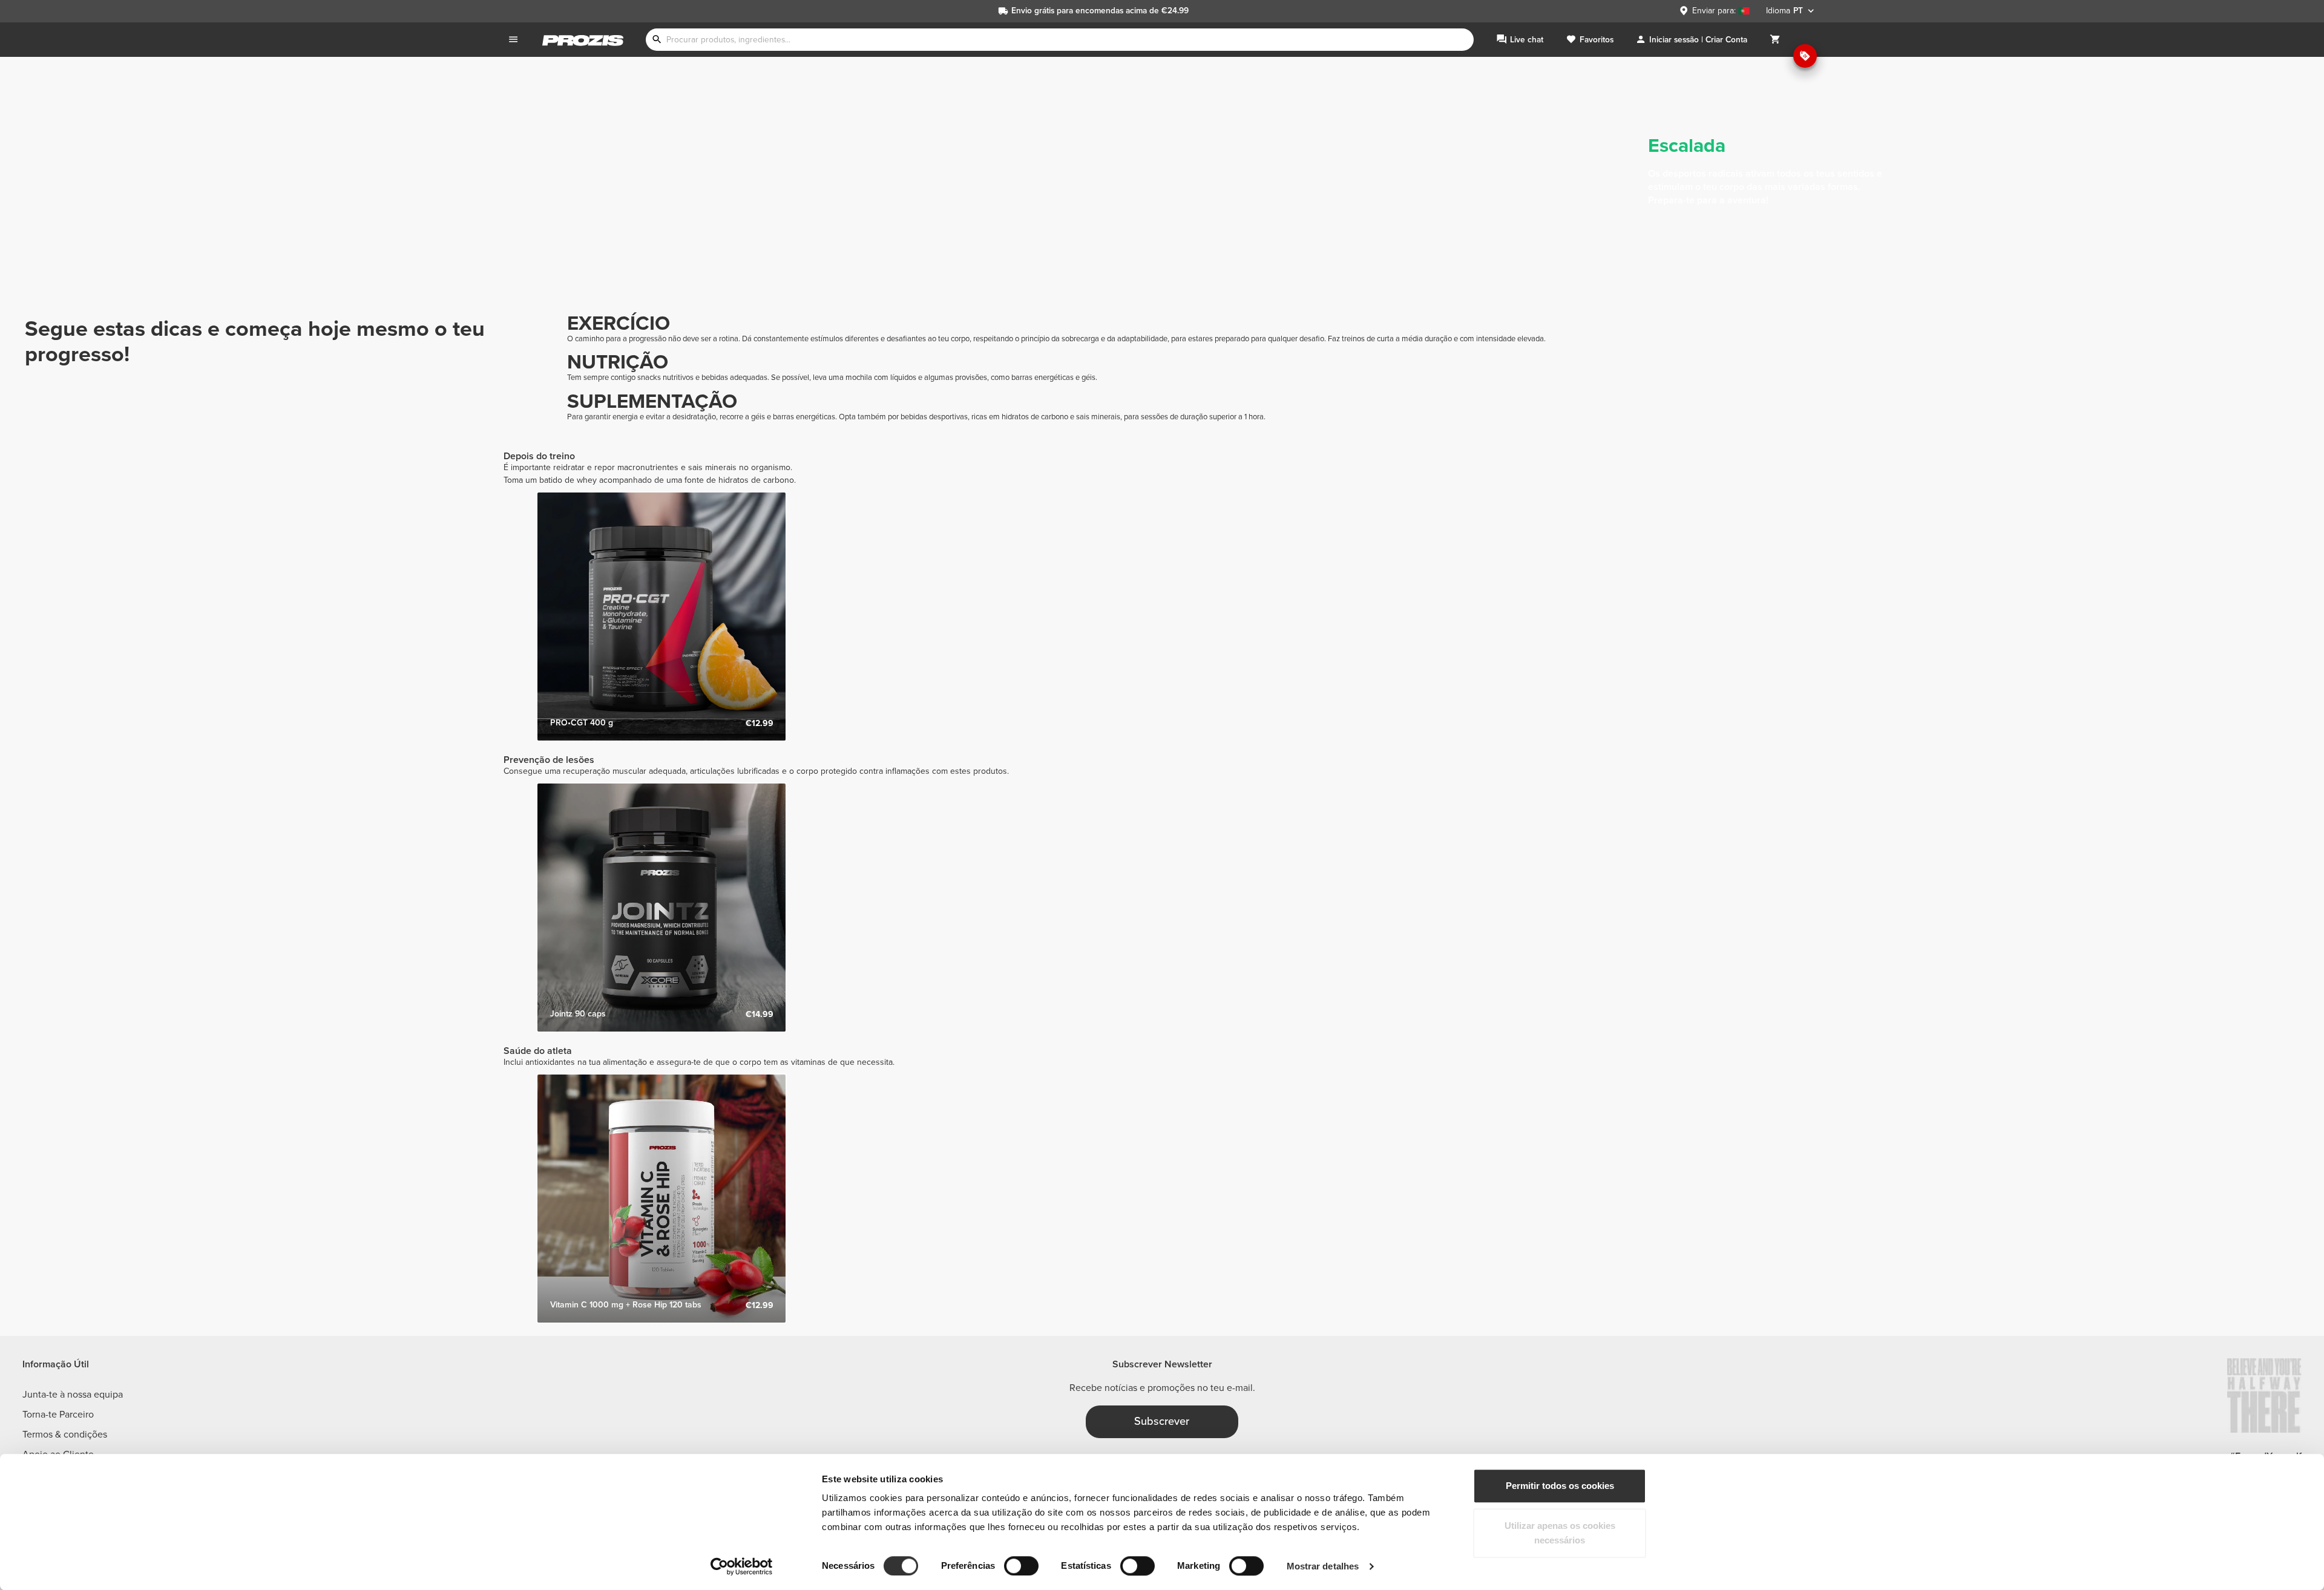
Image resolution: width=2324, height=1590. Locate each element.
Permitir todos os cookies (1560, 1486)
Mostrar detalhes (1323, 1566)
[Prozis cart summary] (1775, 40)
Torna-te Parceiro (58, 1415)
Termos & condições (65, 1435)
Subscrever (1162, 1421)
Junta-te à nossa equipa (73, 1395)
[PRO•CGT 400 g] (661, 617)
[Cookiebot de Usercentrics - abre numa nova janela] (742, 1566)
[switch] (1021, 1566)
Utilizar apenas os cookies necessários (1560, 1533)
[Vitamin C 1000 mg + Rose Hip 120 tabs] (661, 1199)
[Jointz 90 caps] (661, 908)
